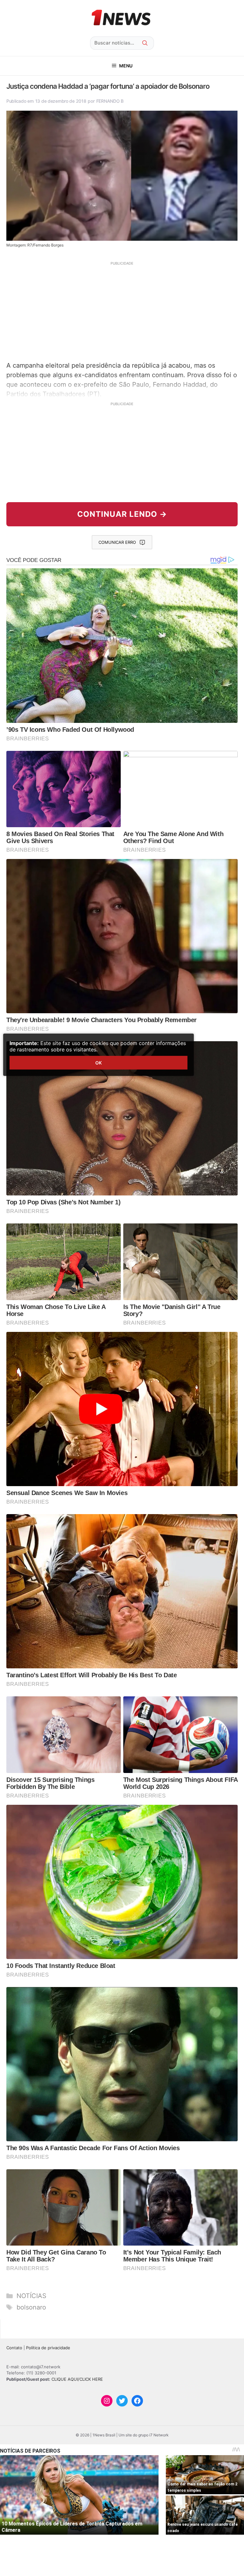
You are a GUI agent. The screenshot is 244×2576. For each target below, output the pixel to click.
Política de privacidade (48, 2348)
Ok (98, 1063)
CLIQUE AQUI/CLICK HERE (77, 2379)
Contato (14, 2348)
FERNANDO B (110, 101)
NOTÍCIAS (31, 2296)
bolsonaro (31, 2307)
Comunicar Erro (117, 542)
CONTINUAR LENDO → (122, 514)
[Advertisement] (122, 310)
